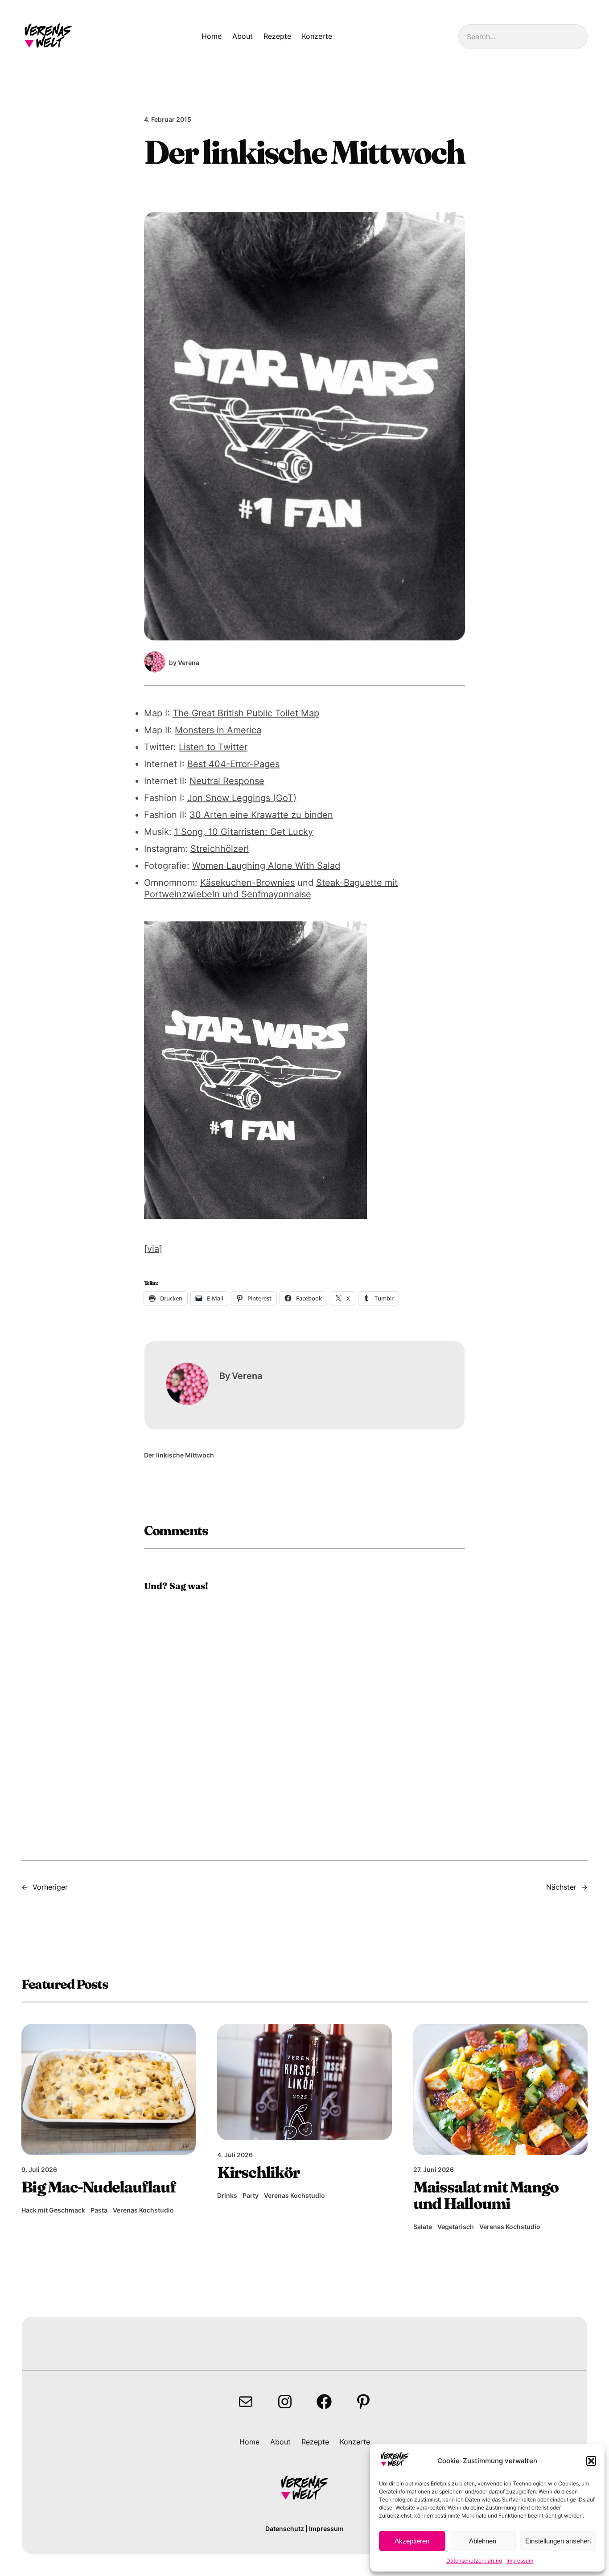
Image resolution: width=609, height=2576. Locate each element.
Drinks (227, 2195)
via (153, 1249)
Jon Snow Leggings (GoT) (242, 798)
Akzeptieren (412, 2541)
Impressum (520, 2561)
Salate (423, 2227)
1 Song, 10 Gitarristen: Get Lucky (244, 832)
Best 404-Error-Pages (233, 764)
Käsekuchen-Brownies (247, 883)
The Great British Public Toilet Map (246, 713)
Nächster (561, 1887)
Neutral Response (227, 781)
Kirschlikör (258, 2173)
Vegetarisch (456, 2227)
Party (251, 2195)
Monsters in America (218, 730)
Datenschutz (285, 2529)
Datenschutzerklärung (474, 2561)
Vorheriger (50, 1887)
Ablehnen (483, 2541)
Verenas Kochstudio (143, 2210)
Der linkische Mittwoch (179, 1455)
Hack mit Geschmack (53, 2210)
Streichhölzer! (220, 849)
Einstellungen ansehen (558, 2541)
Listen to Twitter (213, 747)
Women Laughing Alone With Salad (266, 866)
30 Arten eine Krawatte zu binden (261, 815)
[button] (591, 2461)
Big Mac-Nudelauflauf (99, 2187)
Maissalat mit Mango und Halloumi (486, 2196)
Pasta (99, 2210)
